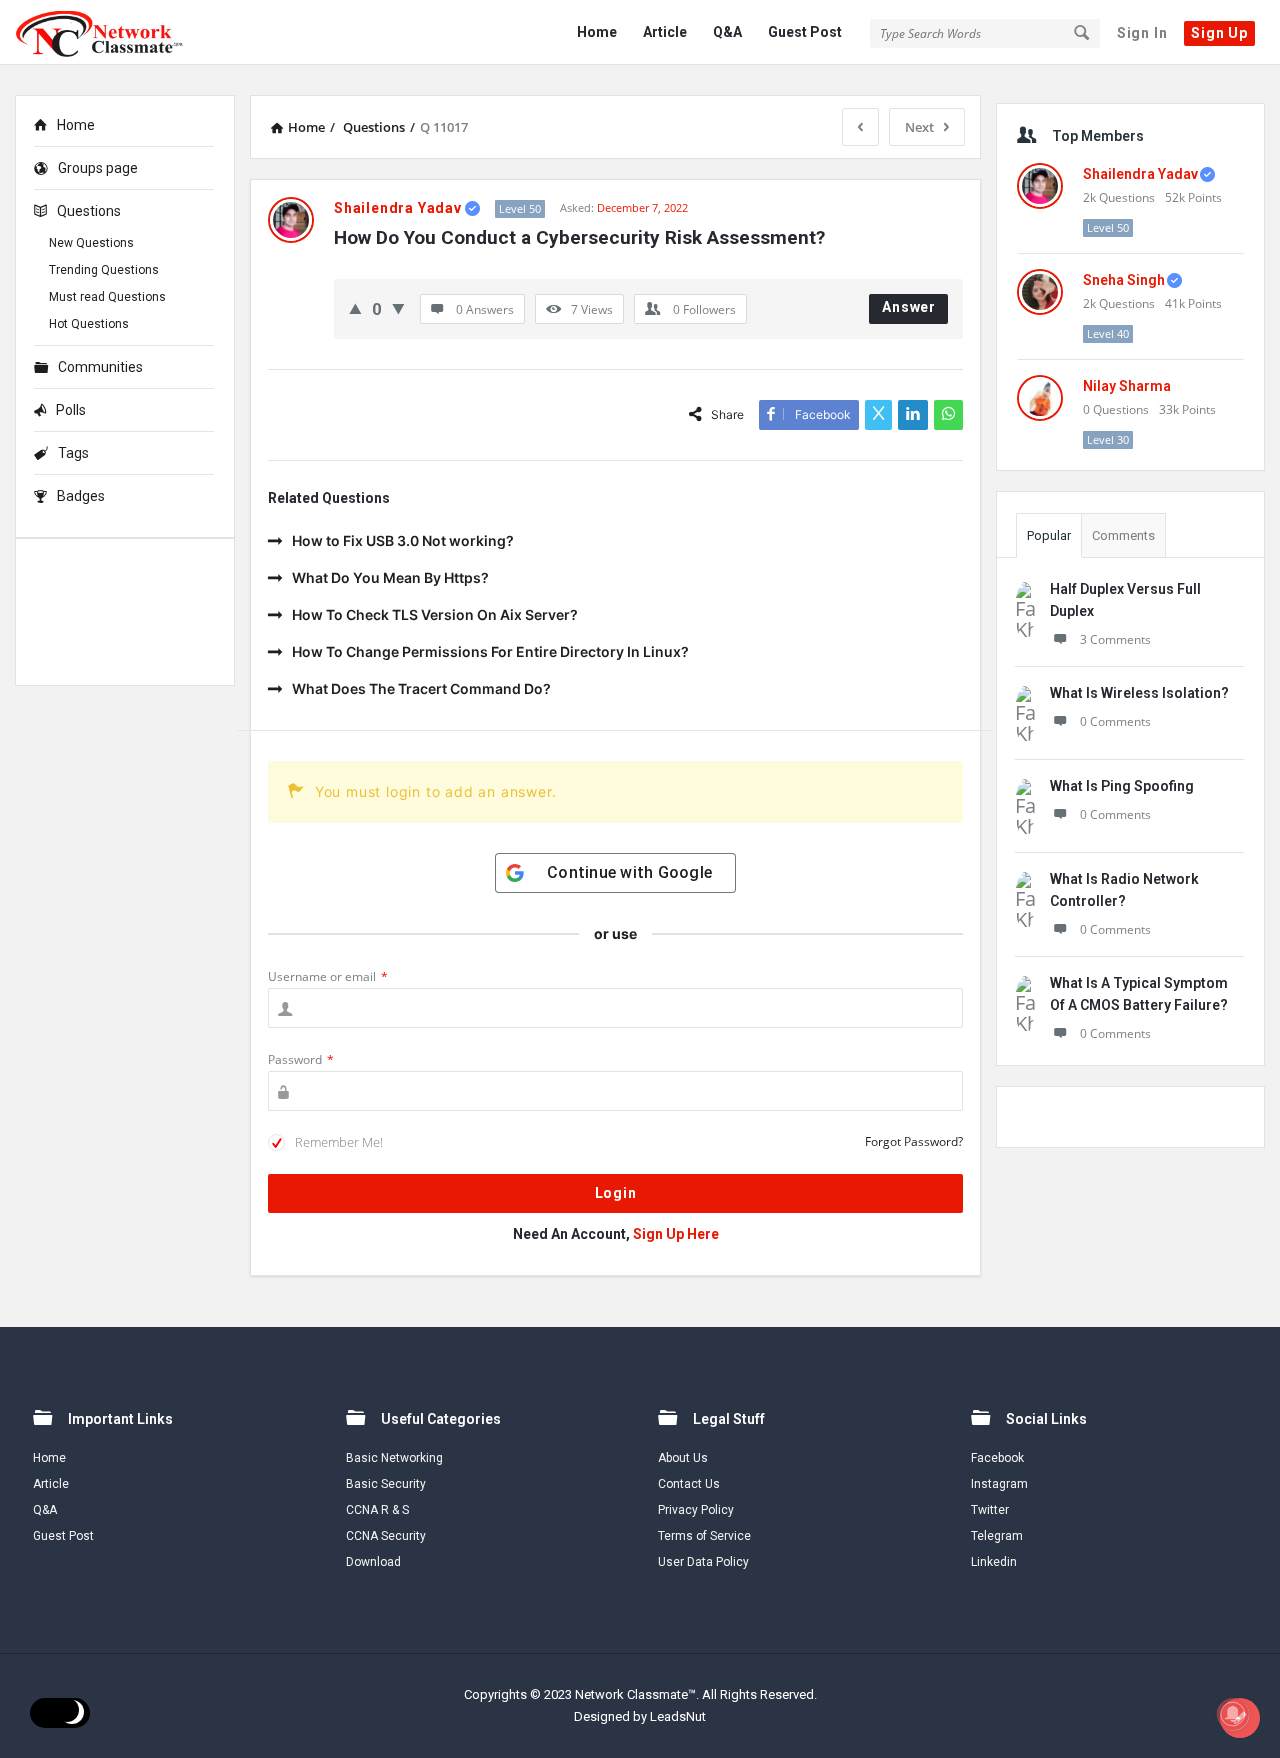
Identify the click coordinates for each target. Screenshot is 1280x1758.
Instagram (999, 1484)
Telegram (997, 1536)
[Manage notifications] (1233, 1714)
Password (301, 1059)
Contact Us (689, 1484)
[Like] (355, 308)
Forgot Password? (914, 1141)
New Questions (91, 243)
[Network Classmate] (115, 32)
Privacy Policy (696, 1510)
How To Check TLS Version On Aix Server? (435, 614)
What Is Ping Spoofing (1122, 786)
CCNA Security (386, 1536)
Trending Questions (104, 270)
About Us (683, 1458)
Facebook (997, 1458)
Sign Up (1219, 33)
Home (597, 32)
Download (373, 1562)
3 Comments (1115, 639)
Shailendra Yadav (1140, 174)
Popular (1049, 535)
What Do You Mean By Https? (390, 577)
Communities (100, 367)
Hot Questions (89, 324)
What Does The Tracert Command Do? (421, 688)
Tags (73, 453)
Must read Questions (107, 297)
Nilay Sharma (1127, 386)
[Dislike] (398, 308)
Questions (89, 211)
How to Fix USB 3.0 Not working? (403, 540)
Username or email (328, 976)
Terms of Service (704, 1536)
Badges (81, 496)
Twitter (990, 1510)
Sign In (1142, 33)
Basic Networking (394, 1458)
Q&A (727, 32)
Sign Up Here (676, 1234)
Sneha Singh (1124, 280)
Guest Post (805, 32)
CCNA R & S (377, 1510)
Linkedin (994, 1562)
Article (665, 32)
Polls (71, 410)
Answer (909, 307)
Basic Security (386, 1484)
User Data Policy (703, 1562)
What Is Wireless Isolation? (1139, 693)
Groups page (98, 168)
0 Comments (1115, 721)
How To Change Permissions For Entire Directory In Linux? (490, 651)
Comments (1123, 535)
